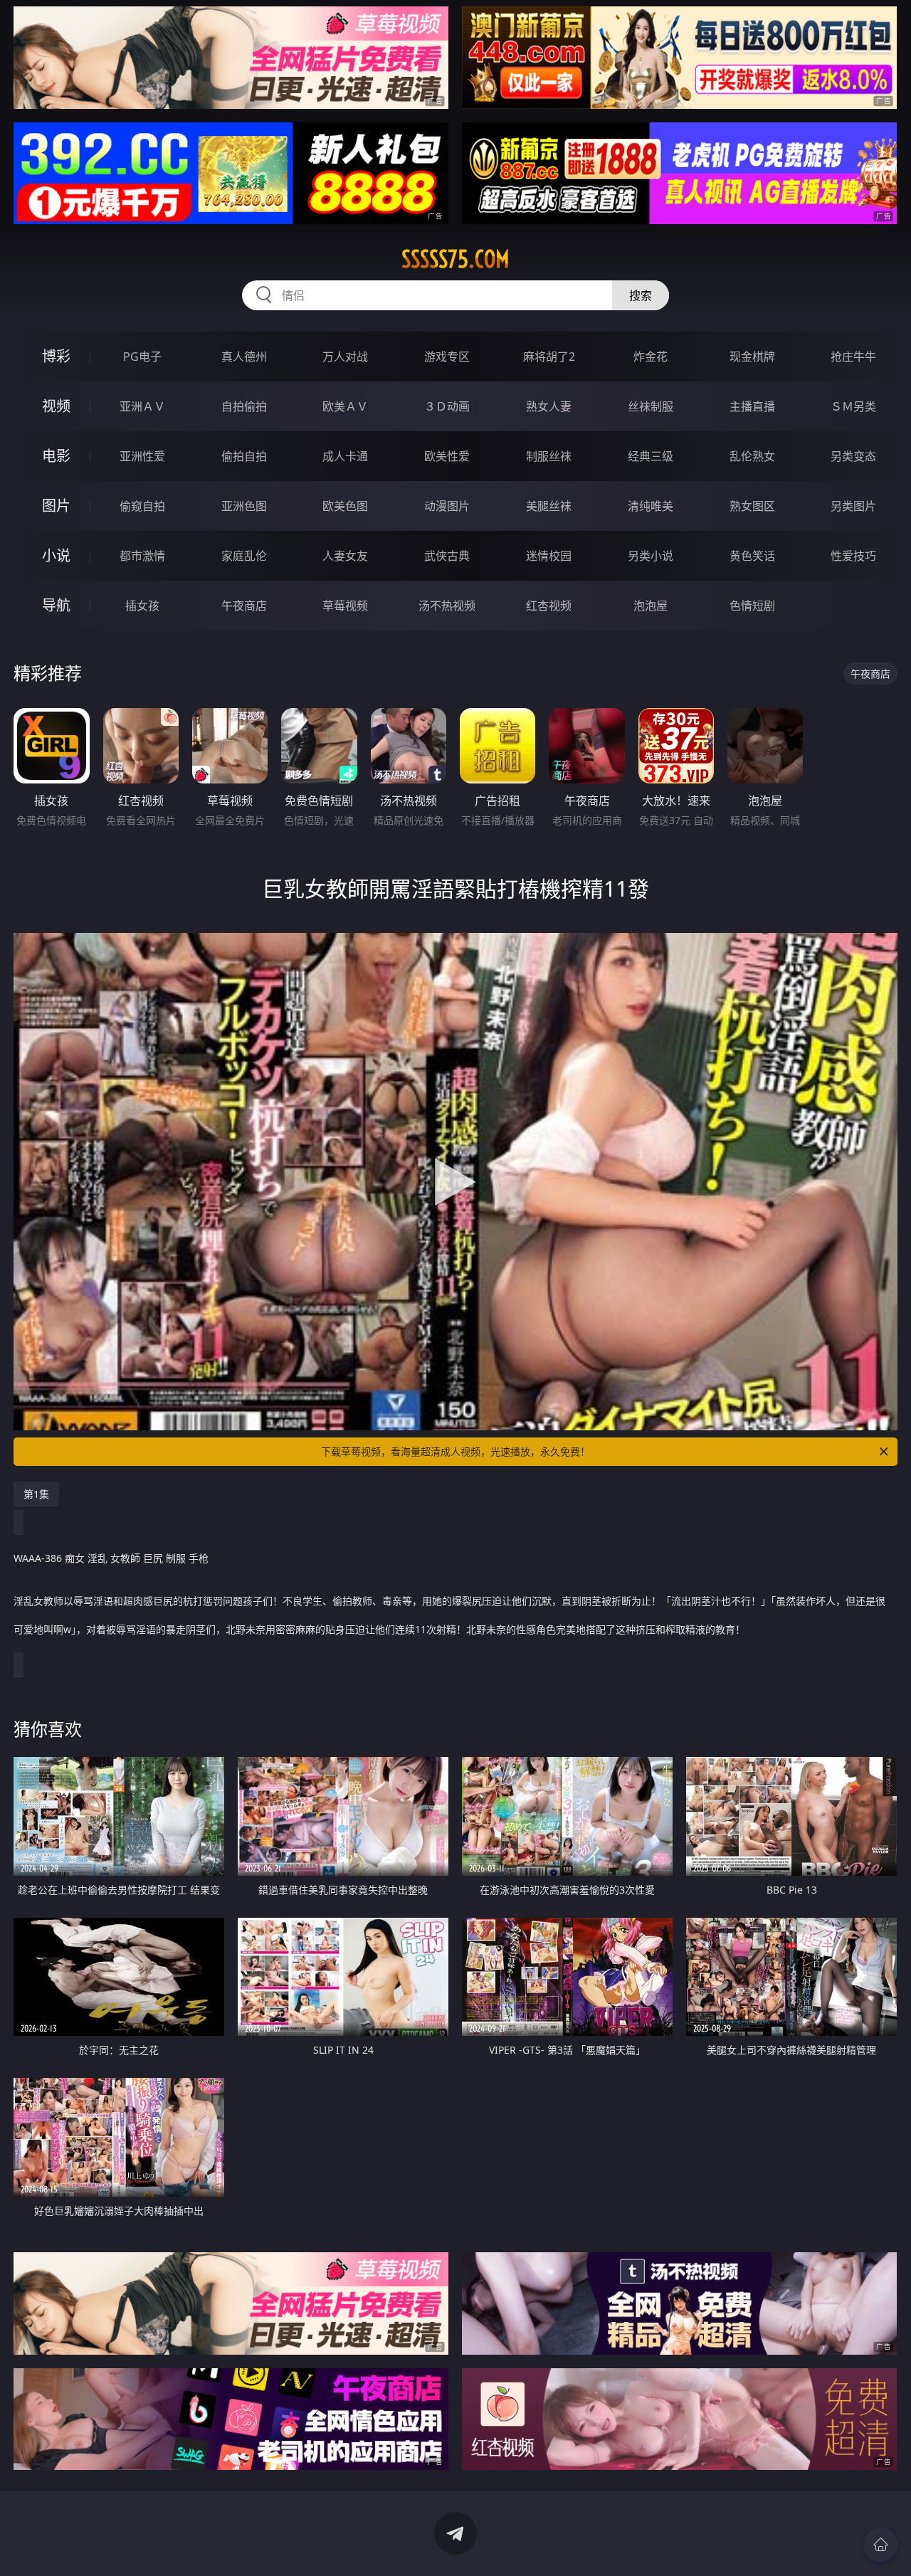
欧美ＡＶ (345, 406)
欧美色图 (345, 506)
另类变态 (853, 456)
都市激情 (142, 556)
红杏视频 (549, 606)
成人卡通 (345, 456)
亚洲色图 (244, 506)
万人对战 (345, 357)
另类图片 (853, 506)
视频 (56, 406)
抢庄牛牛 (853, 357)
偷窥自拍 (142, 506)
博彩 (56, 356)
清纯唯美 (651, 506)
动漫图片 (447, 506)
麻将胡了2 (549, 357)
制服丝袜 (549, 456)
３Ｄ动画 (447, 406)
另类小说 (651, 556)
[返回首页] (880, 2545)
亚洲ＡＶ (142, 406)
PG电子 (142, 357)
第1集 (36, 1494)
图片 (56, 506)
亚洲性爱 (142, 456)
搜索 (641, 295)
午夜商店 (244, 606)
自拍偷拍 (244, 406)
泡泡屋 (651, 606)
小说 (56, 555)
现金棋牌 (752, 357)
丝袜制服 (651, 406)
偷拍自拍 (244, 456)
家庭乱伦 (244, 556)
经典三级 (651, 456)
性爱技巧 (853, 556)
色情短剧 (752, 606)
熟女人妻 (549, 406)
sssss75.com (455, 259)
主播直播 (752, 406)
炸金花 (651, 357)
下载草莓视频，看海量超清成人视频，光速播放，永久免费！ (455, 1451)
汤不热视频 (447, 606)
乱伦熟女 (752, 456)
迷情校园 (549, 556)
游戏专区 (447, 357)
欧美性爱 (447, 456)
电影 (56, 456)
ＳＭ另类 (853, 406)
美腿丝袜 (549, 506)
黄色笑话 (752, 556)
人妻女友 (345, 556)
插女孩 (142, 606)
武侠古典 (447, 556)
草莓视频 (345, 606)
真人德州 (244, 357)
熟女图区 (752, 506)
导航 (56, 605)
